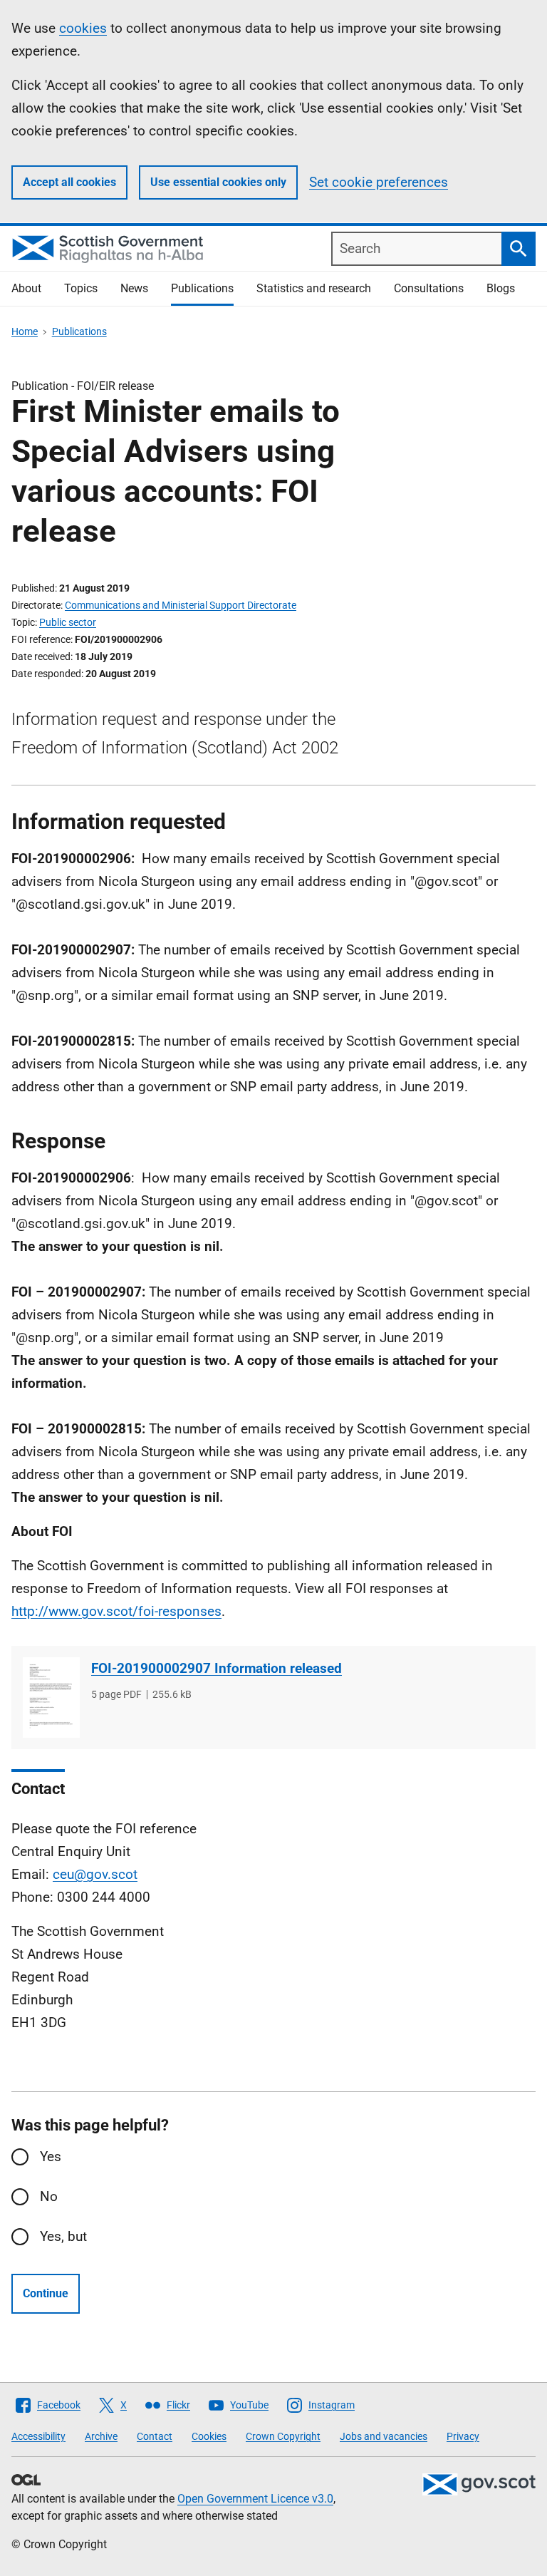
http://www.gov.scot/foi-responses (116, 1611)
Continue (46, 2293)
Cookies (209, 2436)
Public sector (68, 622)
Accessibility (38, 2436)
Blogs (501, 288)
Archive (101, 2436)
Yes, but (63, 2236)
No (49, 2196)
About (26, 288)
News (134, 288)
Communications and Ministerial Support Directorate (181, 605)
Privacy (463, 2436)
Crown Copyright (283, 2436)
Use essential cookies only (218, 182)
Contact (155, 2436)
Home (25, 331)
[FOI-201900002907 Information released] (51, 1697)
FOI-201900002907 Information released (217, 1668)
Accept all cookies (69, 182)
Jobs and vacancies (384, 2436)
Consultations (429, 288)
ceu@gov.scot (95, 1874)
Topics (81, 288)
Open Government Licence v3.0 (255, 2499)
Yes (51, 2157)
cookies (83, 28)
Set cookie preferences (379, 182)
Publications (202, 288)
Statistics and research (314, 288)
